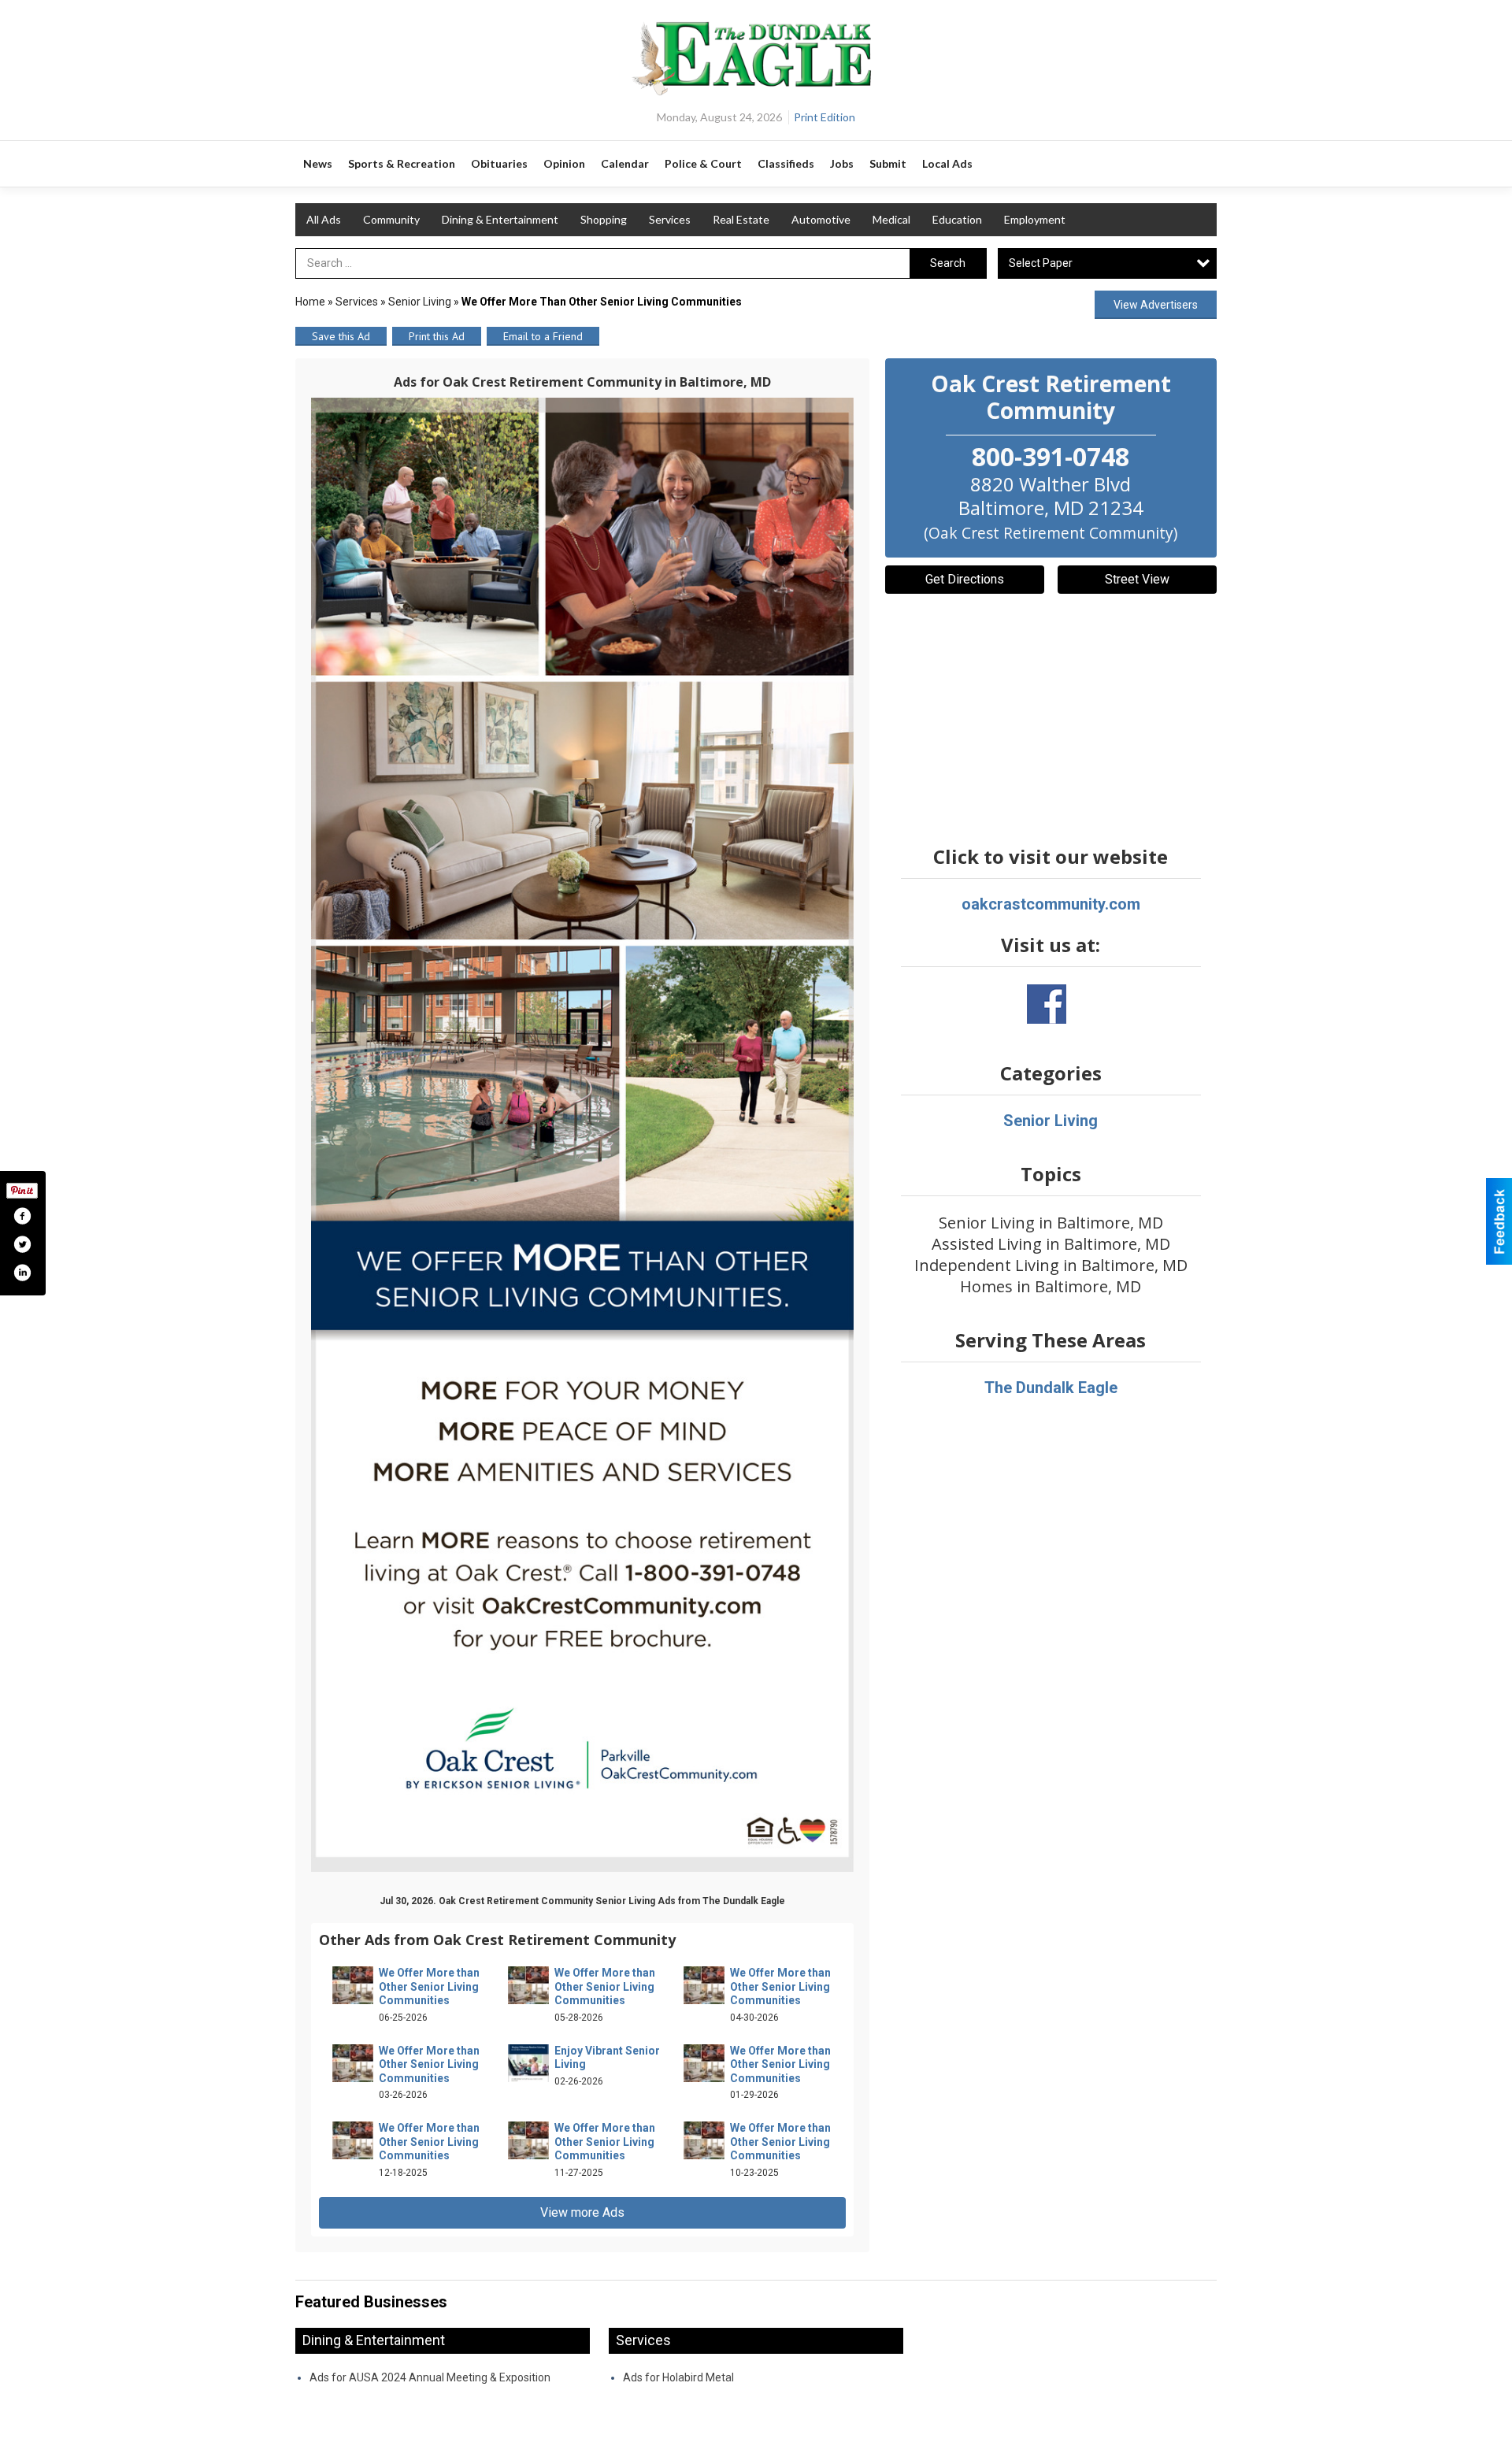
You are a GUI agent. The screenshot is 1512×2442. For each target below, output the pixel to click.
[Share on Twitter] (22, 1244)
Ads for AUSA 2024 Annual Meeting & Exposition (430, 2377)
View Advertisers (1156, 305)
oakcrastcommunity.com (1051, 904)
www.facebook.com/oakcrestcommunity (1047, 1004)
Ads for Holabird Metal (678, 2377)
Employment (1035, 219)
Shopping (604, 219)
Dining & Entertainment (500, 219)
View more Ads (582, 2212)
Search (948, 263)
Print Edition (825, 117)
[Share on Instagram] (22, 1273)
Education (957, 219)
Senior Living (420, 302)
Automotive (821, 219)
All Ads (324, 219)
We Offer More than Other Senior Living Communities (429, 1986)
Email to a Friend (543, 336)
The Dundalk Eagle (1051, 1388)
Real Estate (741, 219)
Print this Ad (437, 336)
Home (310, 302)
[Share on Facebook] (22, 1216)
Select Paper (1041, 263)
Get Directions (965, 579)
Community (391, 219)
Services (670, 219)
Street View (1137, 579)
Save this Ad (341, 336)
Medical (891, 219)
